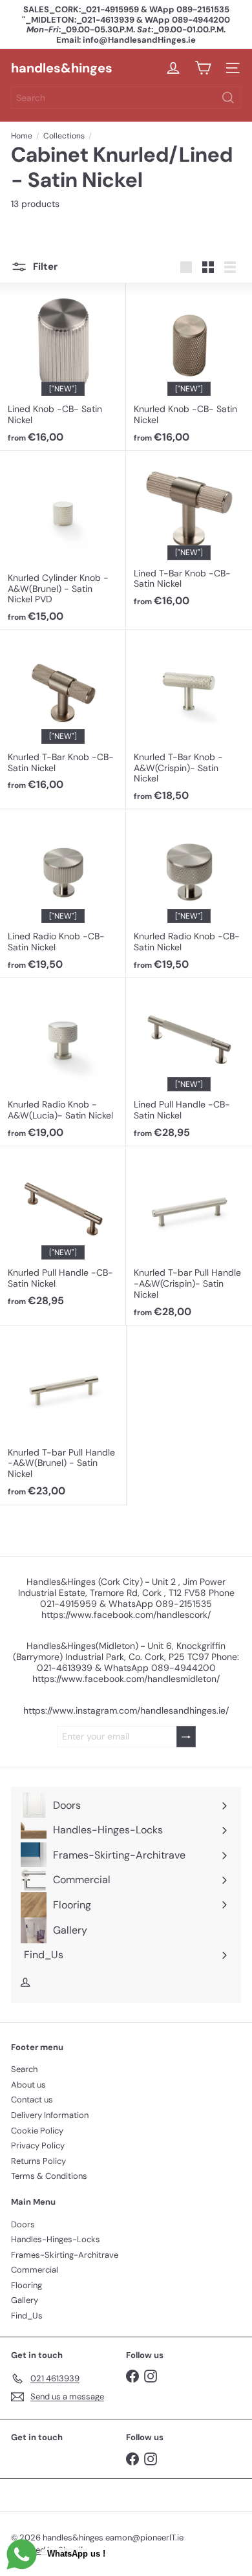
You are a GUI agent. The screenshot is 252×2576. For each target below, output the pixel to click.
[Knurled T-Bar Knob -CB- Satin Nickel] (63, 714)
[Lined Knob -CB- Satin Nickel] (63, 367)
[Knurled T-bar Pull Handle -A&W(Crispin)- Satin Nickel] (189, 1236)
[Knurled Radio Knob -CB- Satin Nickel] (189, 893)
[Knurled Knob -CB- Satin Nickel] (189, 367)
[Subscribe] (186, 1737)
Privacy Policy (38, 2145)
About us (28, 2085)
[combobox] (126, 98)
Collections (64, 136)
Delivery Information (50, 2115)
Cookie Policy (37, 2131)
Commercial (35, 2270)
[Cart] (203, 68)
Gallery (25, 2300)
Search (24, 2069)
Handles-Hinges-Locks (56, 2239)
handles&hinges (62, 68)
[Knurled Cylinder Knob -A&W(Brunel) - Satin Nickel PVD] (63, 540)
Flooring (26, 2285)
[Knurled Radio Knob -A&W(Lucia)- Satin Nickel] (63, 1062)
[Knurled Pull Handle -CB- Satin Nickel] (63, 1230)
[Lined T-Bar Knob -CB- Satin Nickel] (189, 533)
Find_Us (27, 2316)
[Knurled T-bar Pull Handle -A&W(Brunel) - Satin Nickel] (63, 1415)
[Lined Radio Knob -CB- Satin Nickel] (63, 893)
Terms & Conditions (49, 2176)
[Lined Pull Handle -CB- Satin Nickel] (189, 1062)
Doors (23, 2224)
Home (22, 136)
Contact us (32, 2100)
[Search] (228, 98)
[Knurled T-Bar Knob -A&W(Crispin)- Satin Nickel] (189, 720)
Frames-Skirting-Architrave (65, 2255)
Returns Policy (38, 2161)
